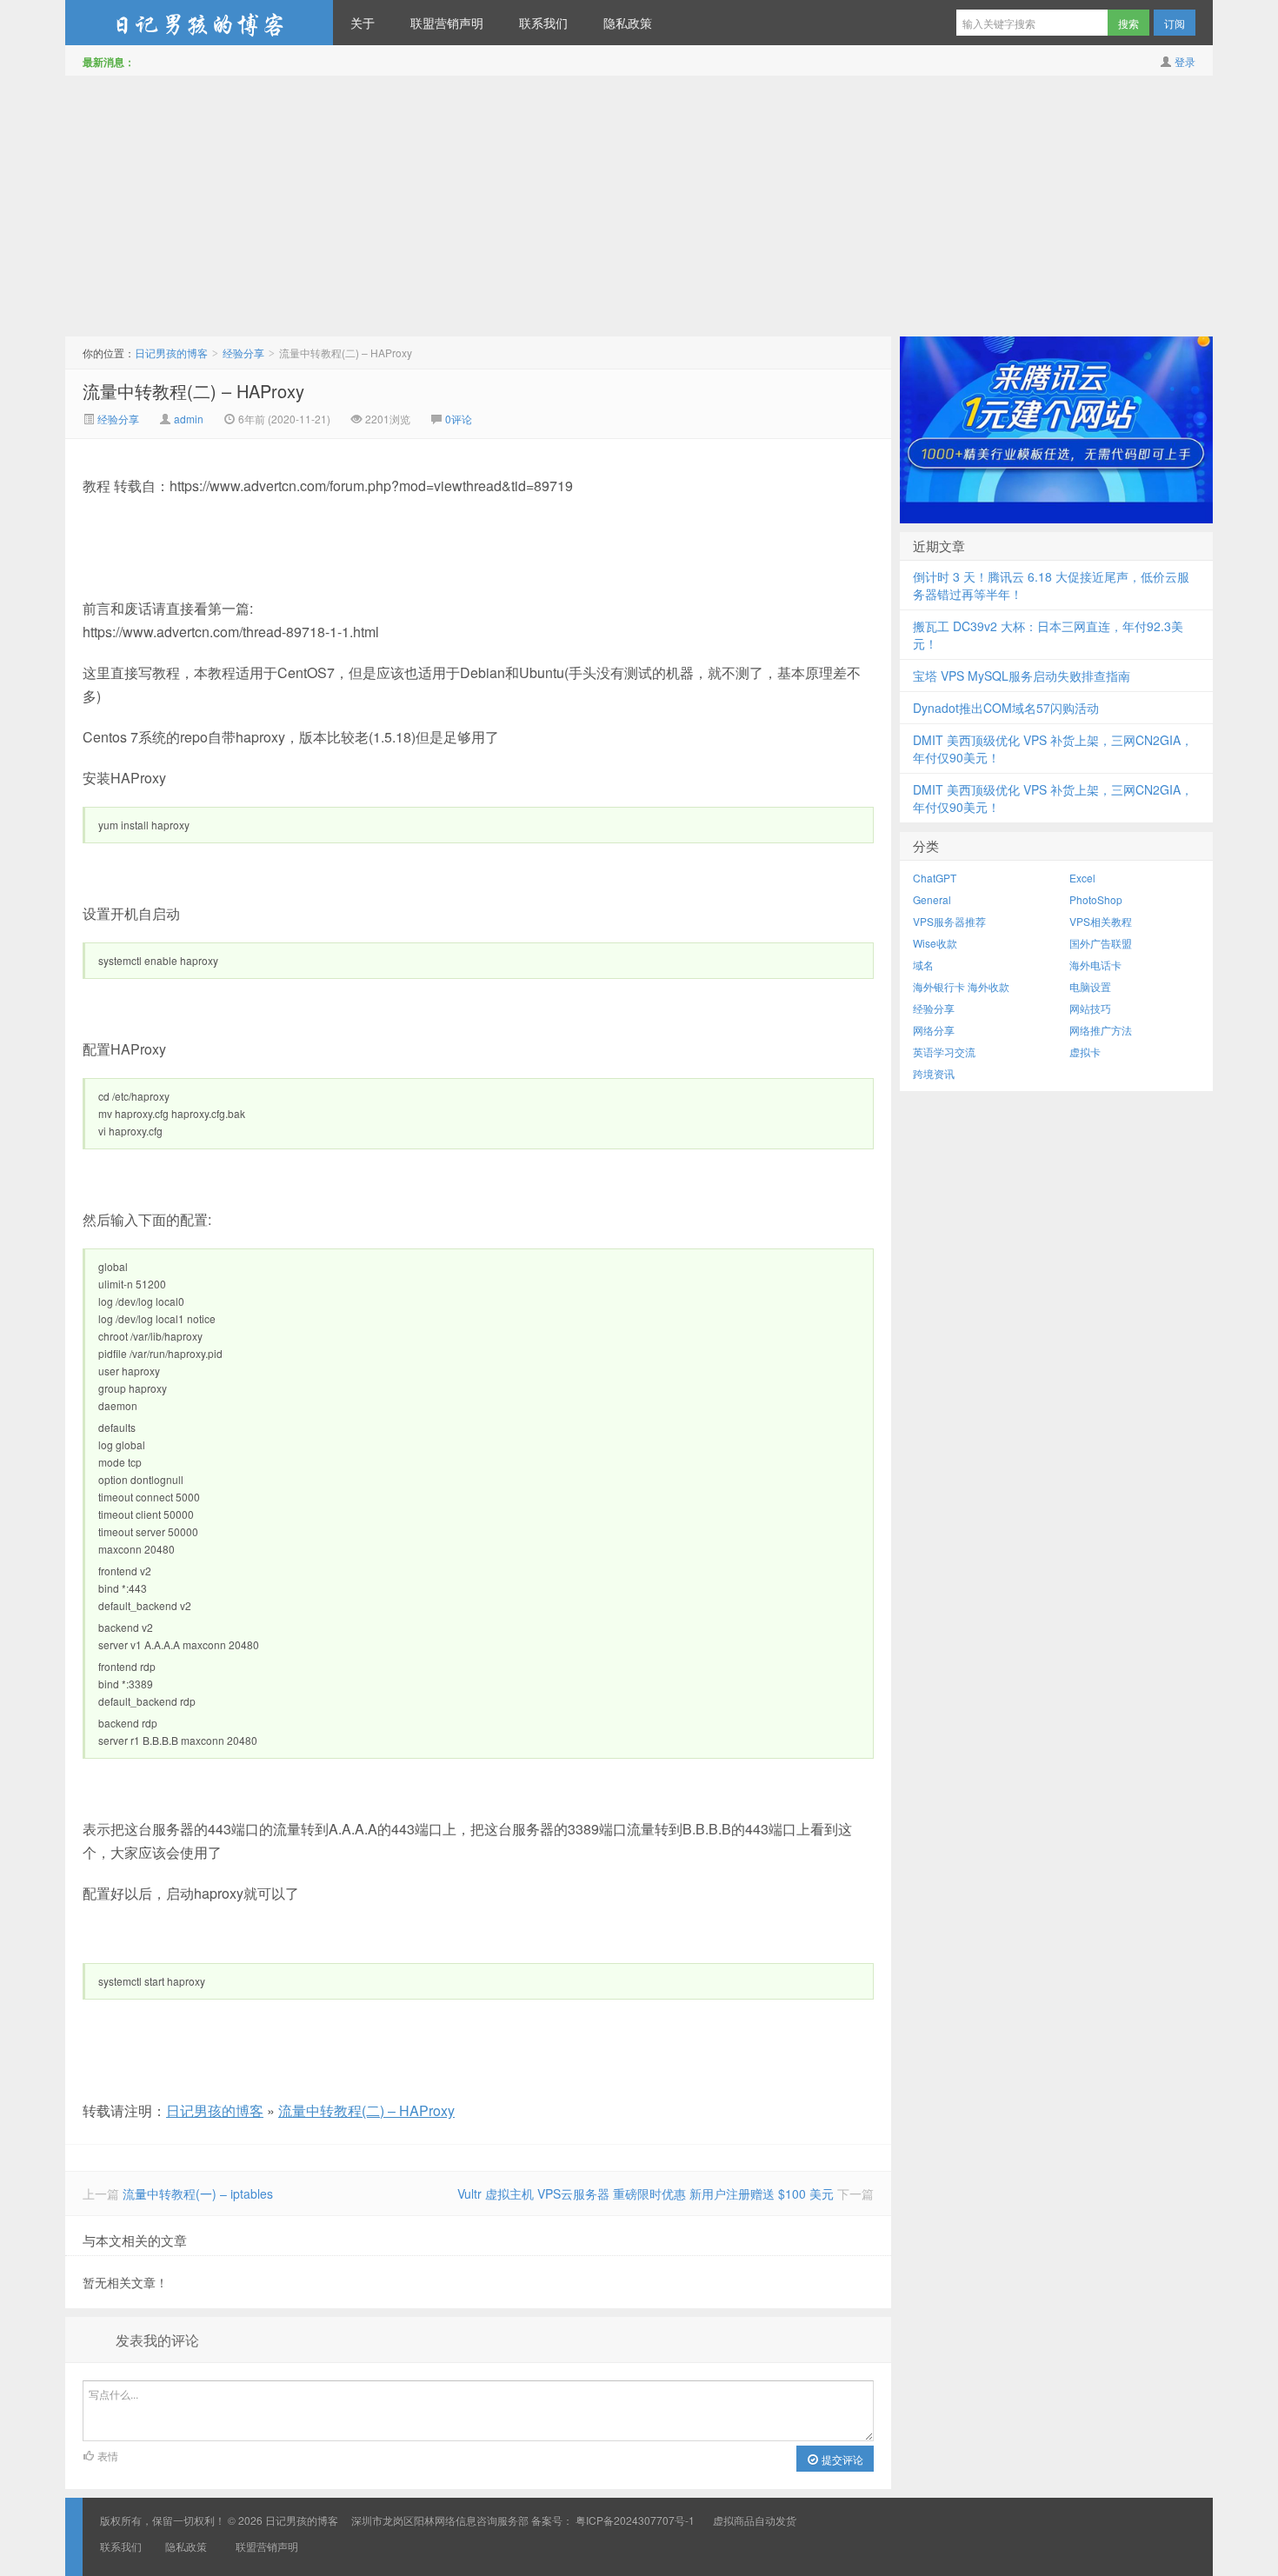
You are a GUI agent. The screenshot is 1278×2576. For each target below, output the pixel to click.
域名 (923, 965)
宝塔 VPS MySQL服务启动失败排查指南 (1022, 676)
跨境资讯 (934, 1073)
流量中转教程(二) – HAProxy (193, 391)
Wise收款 (935, 943)
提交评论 (841, 2459)
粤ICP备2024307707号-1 (635, 2520)
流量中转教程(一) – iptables (198, 2193)
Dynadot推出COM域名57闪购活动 (1006, 708)
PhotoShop (1096, 899)
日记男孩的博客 (199, 23)
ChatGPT (935, 878)
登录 (1185, 61)
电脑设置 (1090, 986)
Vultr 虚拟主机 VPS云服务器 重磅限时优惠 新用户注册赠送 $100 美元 (646, 2193)
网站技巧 (1090, 1008)
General (932, 899)
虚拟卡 (1085, 1052)
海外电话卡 (1095, 965)
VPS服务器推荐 (949, 921)
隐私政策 (628, 23)
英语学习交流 (944, 1052)
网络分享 (934, 1030)
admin (189, 419)
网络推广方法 (1101, 1030)
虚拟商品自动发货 (755, 2520)
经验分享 (243, 353)
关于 (363, 23)
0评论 (459, 419)
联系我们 (543, 23)
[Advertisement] (639, 206)
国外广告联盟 (1101, 943)
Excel (1082, 878)
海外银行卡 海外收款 (961, 986)
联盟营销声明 (447, 23)
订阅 (1175, 23)
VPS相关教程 (1101, 921)
